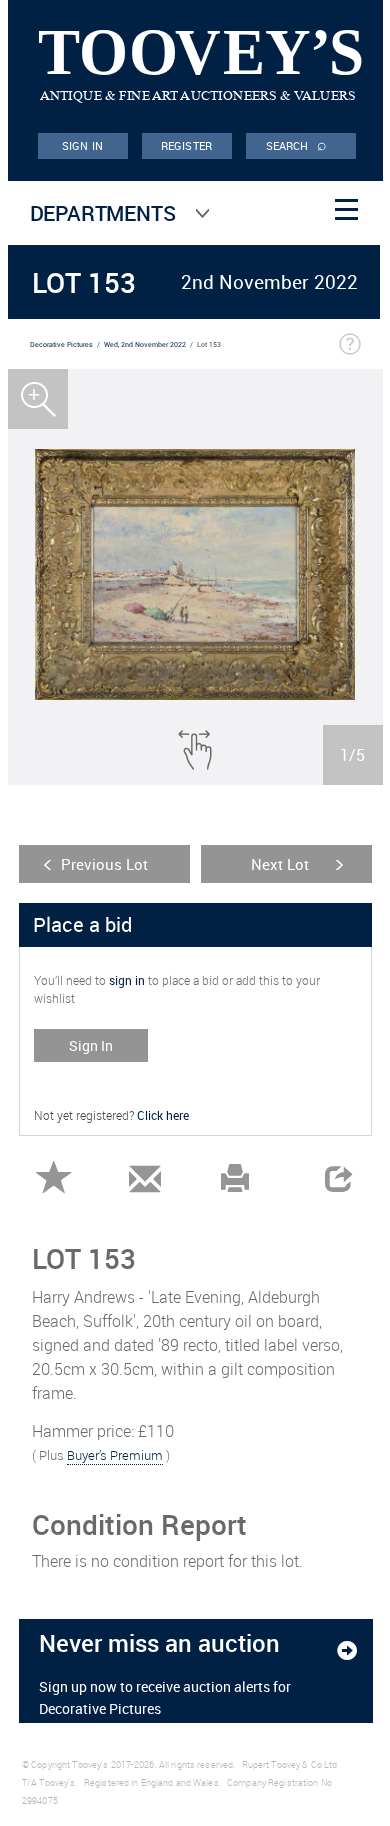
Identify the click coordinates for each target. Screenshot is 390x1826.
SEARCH (297, 144)
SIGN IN (82, 145)
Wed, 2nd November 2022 (145, 344)
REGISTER (186, 145)
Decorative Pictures (61, 344)
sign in (127, 980)
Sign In (91, 1045)
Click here (163, 1115)
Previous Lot (104, 864)
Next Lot (280, 864)
